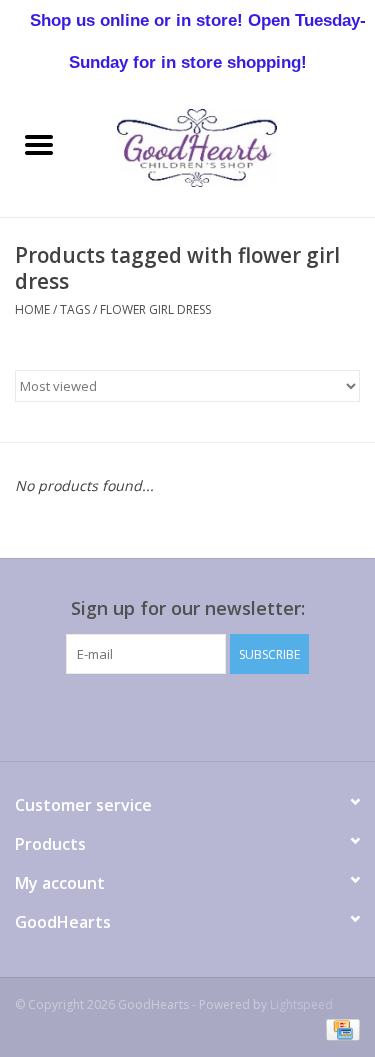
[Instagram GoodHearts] (296, 715)
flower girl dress (155, 309)
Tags (75, 309)
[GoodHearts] (227, 146)
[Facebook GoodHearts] (80, 715)
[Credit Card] (339, 1029)
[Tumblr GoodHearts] (260, 715)
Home (32, 309)
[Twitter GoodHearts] (116, 715)
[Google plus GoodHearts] (152, 715)
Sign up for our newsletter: (188, 608)
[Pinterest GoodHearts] (188, 715)
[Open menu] (39, 144)
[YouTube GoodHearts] (224, 715)
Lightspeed (301, 1004)
